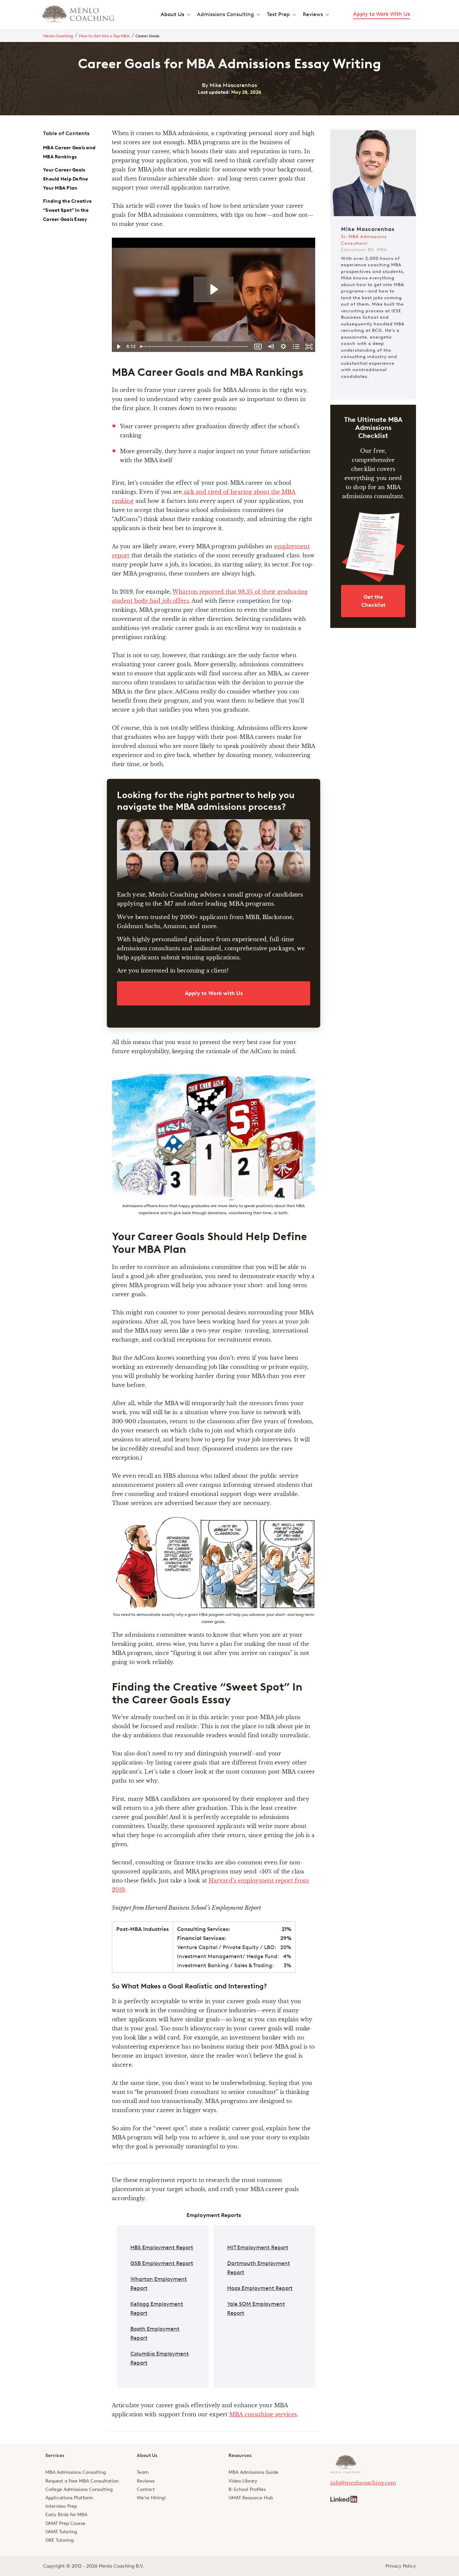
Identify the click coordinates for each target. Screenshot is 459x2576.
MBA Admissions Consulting (76, 2472)
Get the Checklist (373, 601)
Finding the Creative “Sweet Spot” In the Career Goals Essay (67, 210)
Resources (240, 2455)
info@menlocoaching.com (363, 2483)
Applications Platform (69, 2498)
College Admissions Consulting (79, 2489)
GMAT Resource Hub (251, 2498)
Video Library (243, 2481)
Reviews (146, 2481)
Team (143, 2472)
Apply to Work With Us (382, 14)
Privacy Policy (401, 2566)
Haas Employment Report (260, 2288)
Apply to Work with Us (214, 993)
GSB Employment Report (162, 2263)
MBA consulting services (263, 2414)
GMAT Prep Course (65, 2523)
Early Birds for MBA (66, 2515)
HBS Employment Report (162, 2247)
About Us (172, 14)
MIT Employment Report (258, 2247)
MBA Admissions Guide (253, 2472)
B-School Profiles (247, 2489)
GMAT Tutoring (61, 2532)
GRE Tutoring (59, 2540)
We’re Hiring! (151, 2498)
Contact (146, 2489)
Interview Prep (61, 2506)
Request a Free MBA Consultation (82, 2481)
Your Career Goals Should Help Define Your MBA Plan (66, 179)
